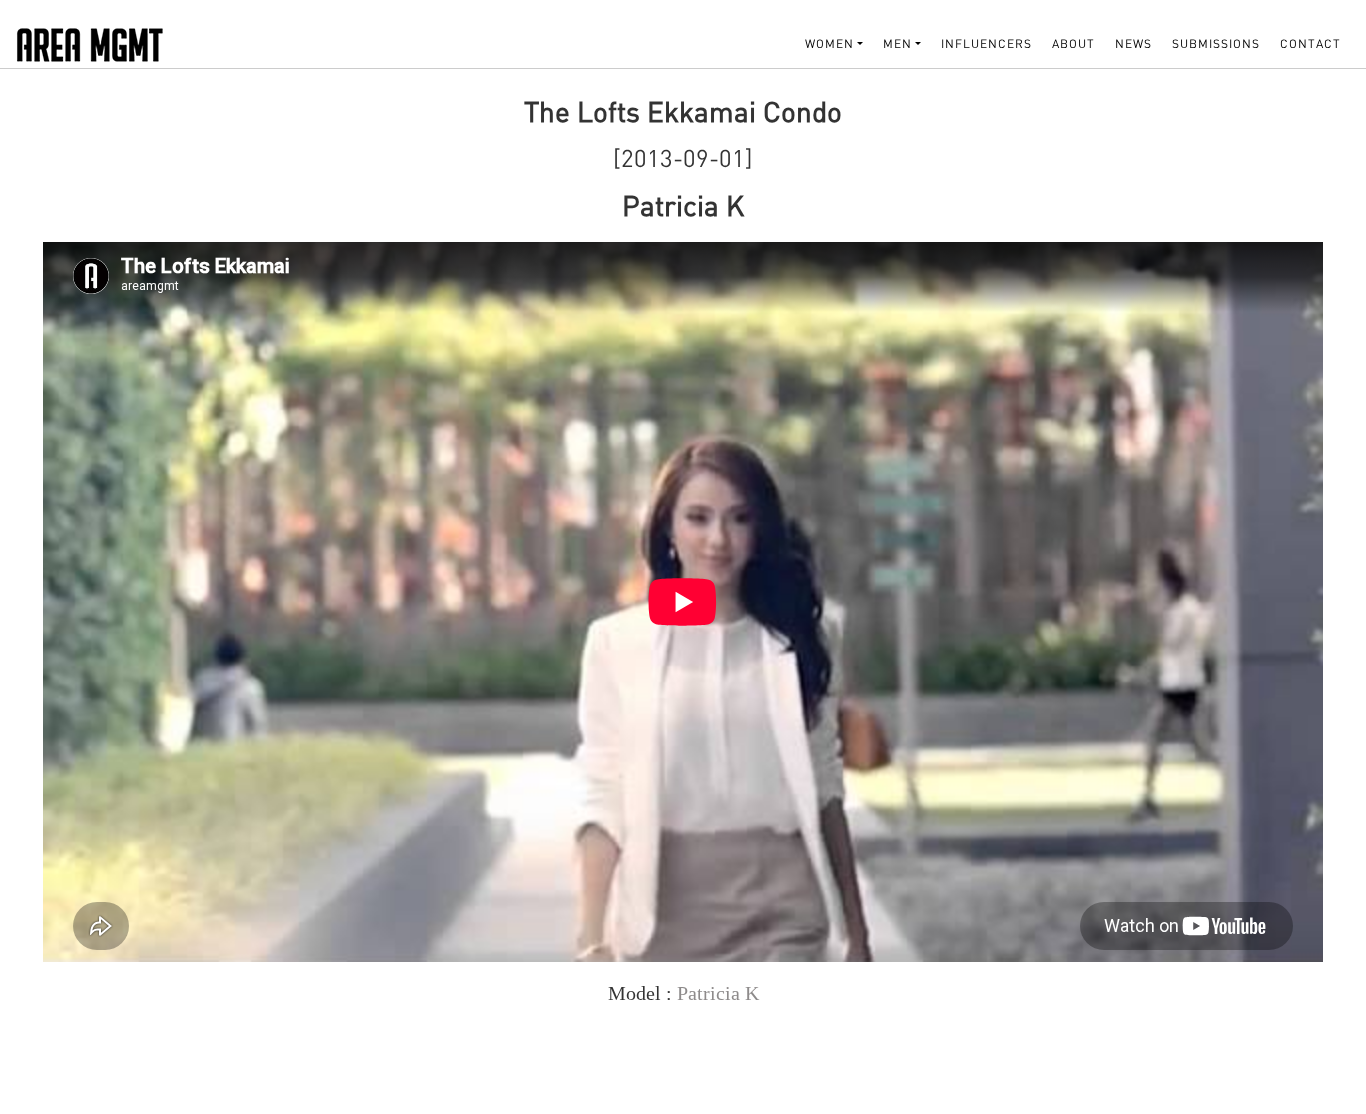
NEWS (1133, 43)
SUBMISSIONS (1216, 43)
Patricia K (718, 993)
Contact (1310, 43)
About (1073, 43)
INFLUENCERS (986, 43)
